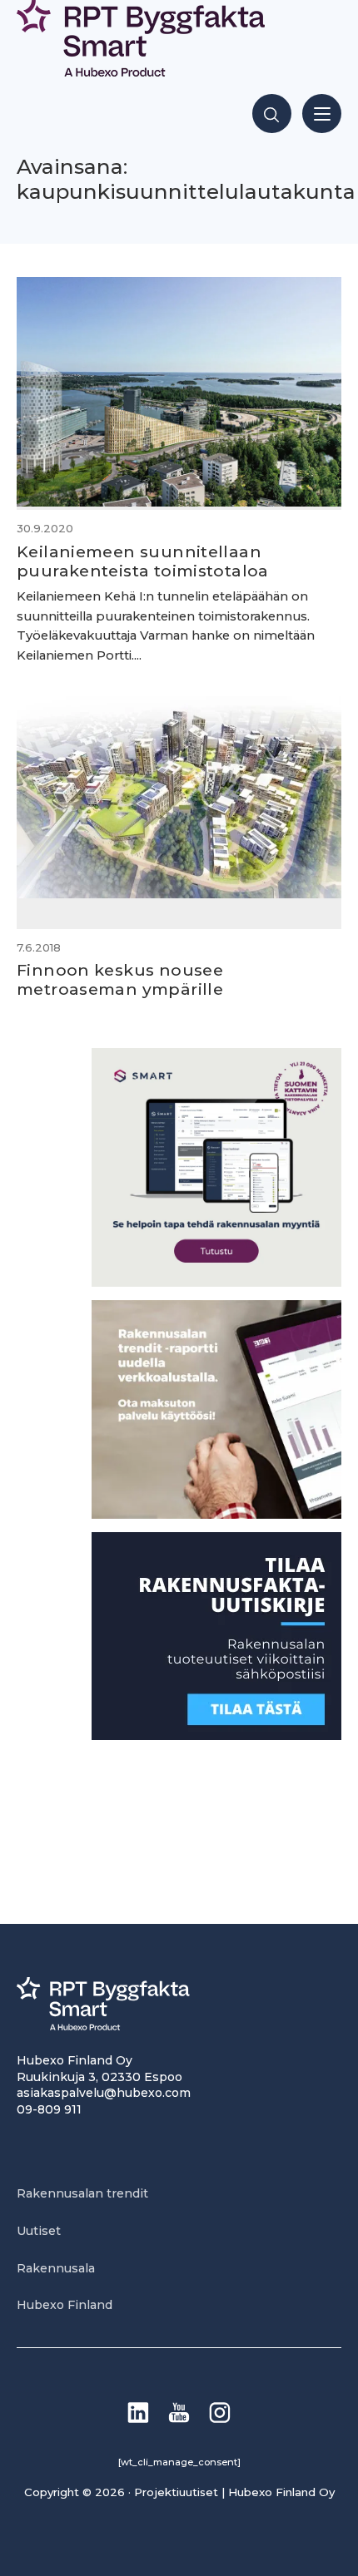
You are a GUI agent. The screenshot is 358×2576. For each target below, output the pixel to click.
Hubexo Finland (65, 2305)
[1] (216, 1735)
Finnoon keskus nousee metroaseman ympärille (120, 979)
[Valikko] (322, 114)
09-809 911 (49, 2109)
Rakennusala (56, 2268)
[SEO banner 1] (216, 1282)
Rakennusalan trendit (82, 2193)
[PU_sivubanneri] (216, 1514)
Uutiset (39, 2231)
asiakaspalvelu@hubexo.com (104, 2093)
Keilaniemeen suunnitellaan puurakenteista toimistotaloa (143, 561)
